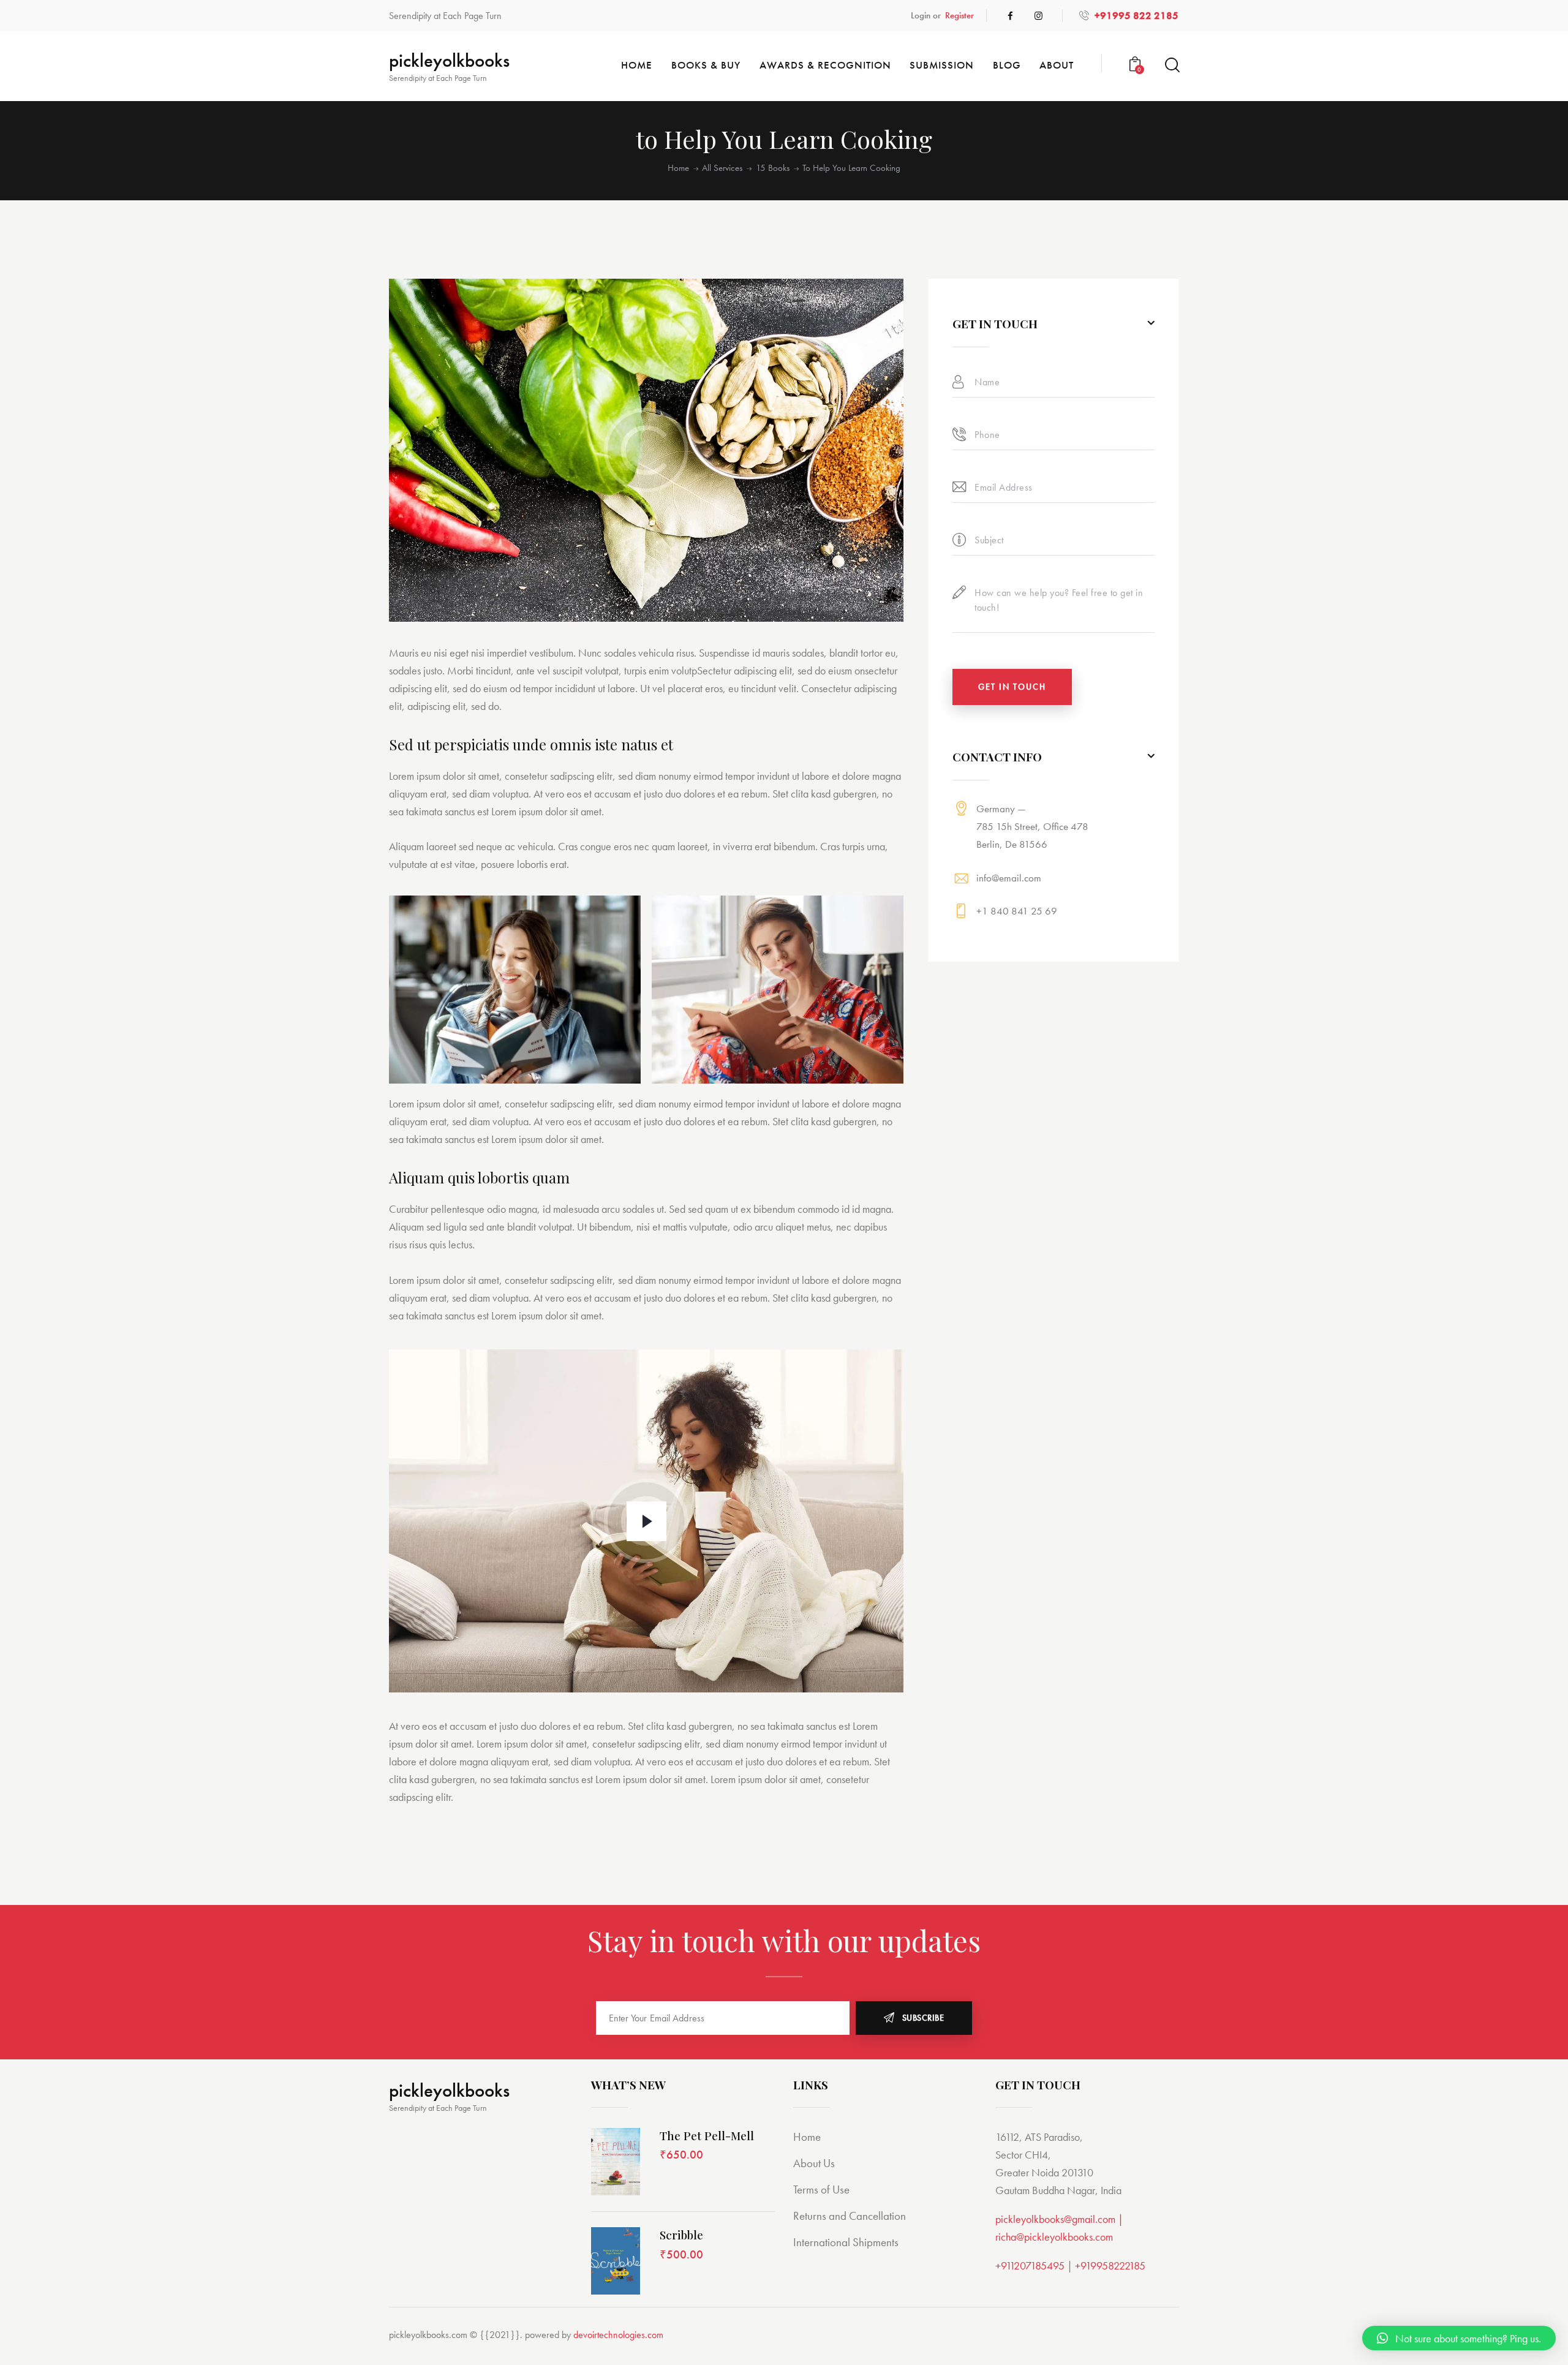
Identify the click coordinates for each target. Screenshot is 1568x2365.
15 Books (773, 168)
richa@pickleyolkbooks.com (1054, 2237)
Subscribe (923, 2018)
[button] (1459, 2338)
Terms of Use (821, 2190)
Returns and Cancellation (850, 2216)
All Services (722, 168)
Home (678, 168)
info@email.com (1009, 877)
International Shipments (846, 2242)
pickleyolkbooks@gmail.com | (1059, 2219)
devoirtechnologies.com (618, 2335)
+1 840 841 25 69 (1017, 911)
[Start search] (1171, 65)
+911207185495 (1030, 2265)
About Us (814, 2163)
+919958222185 (1110, 2265)
